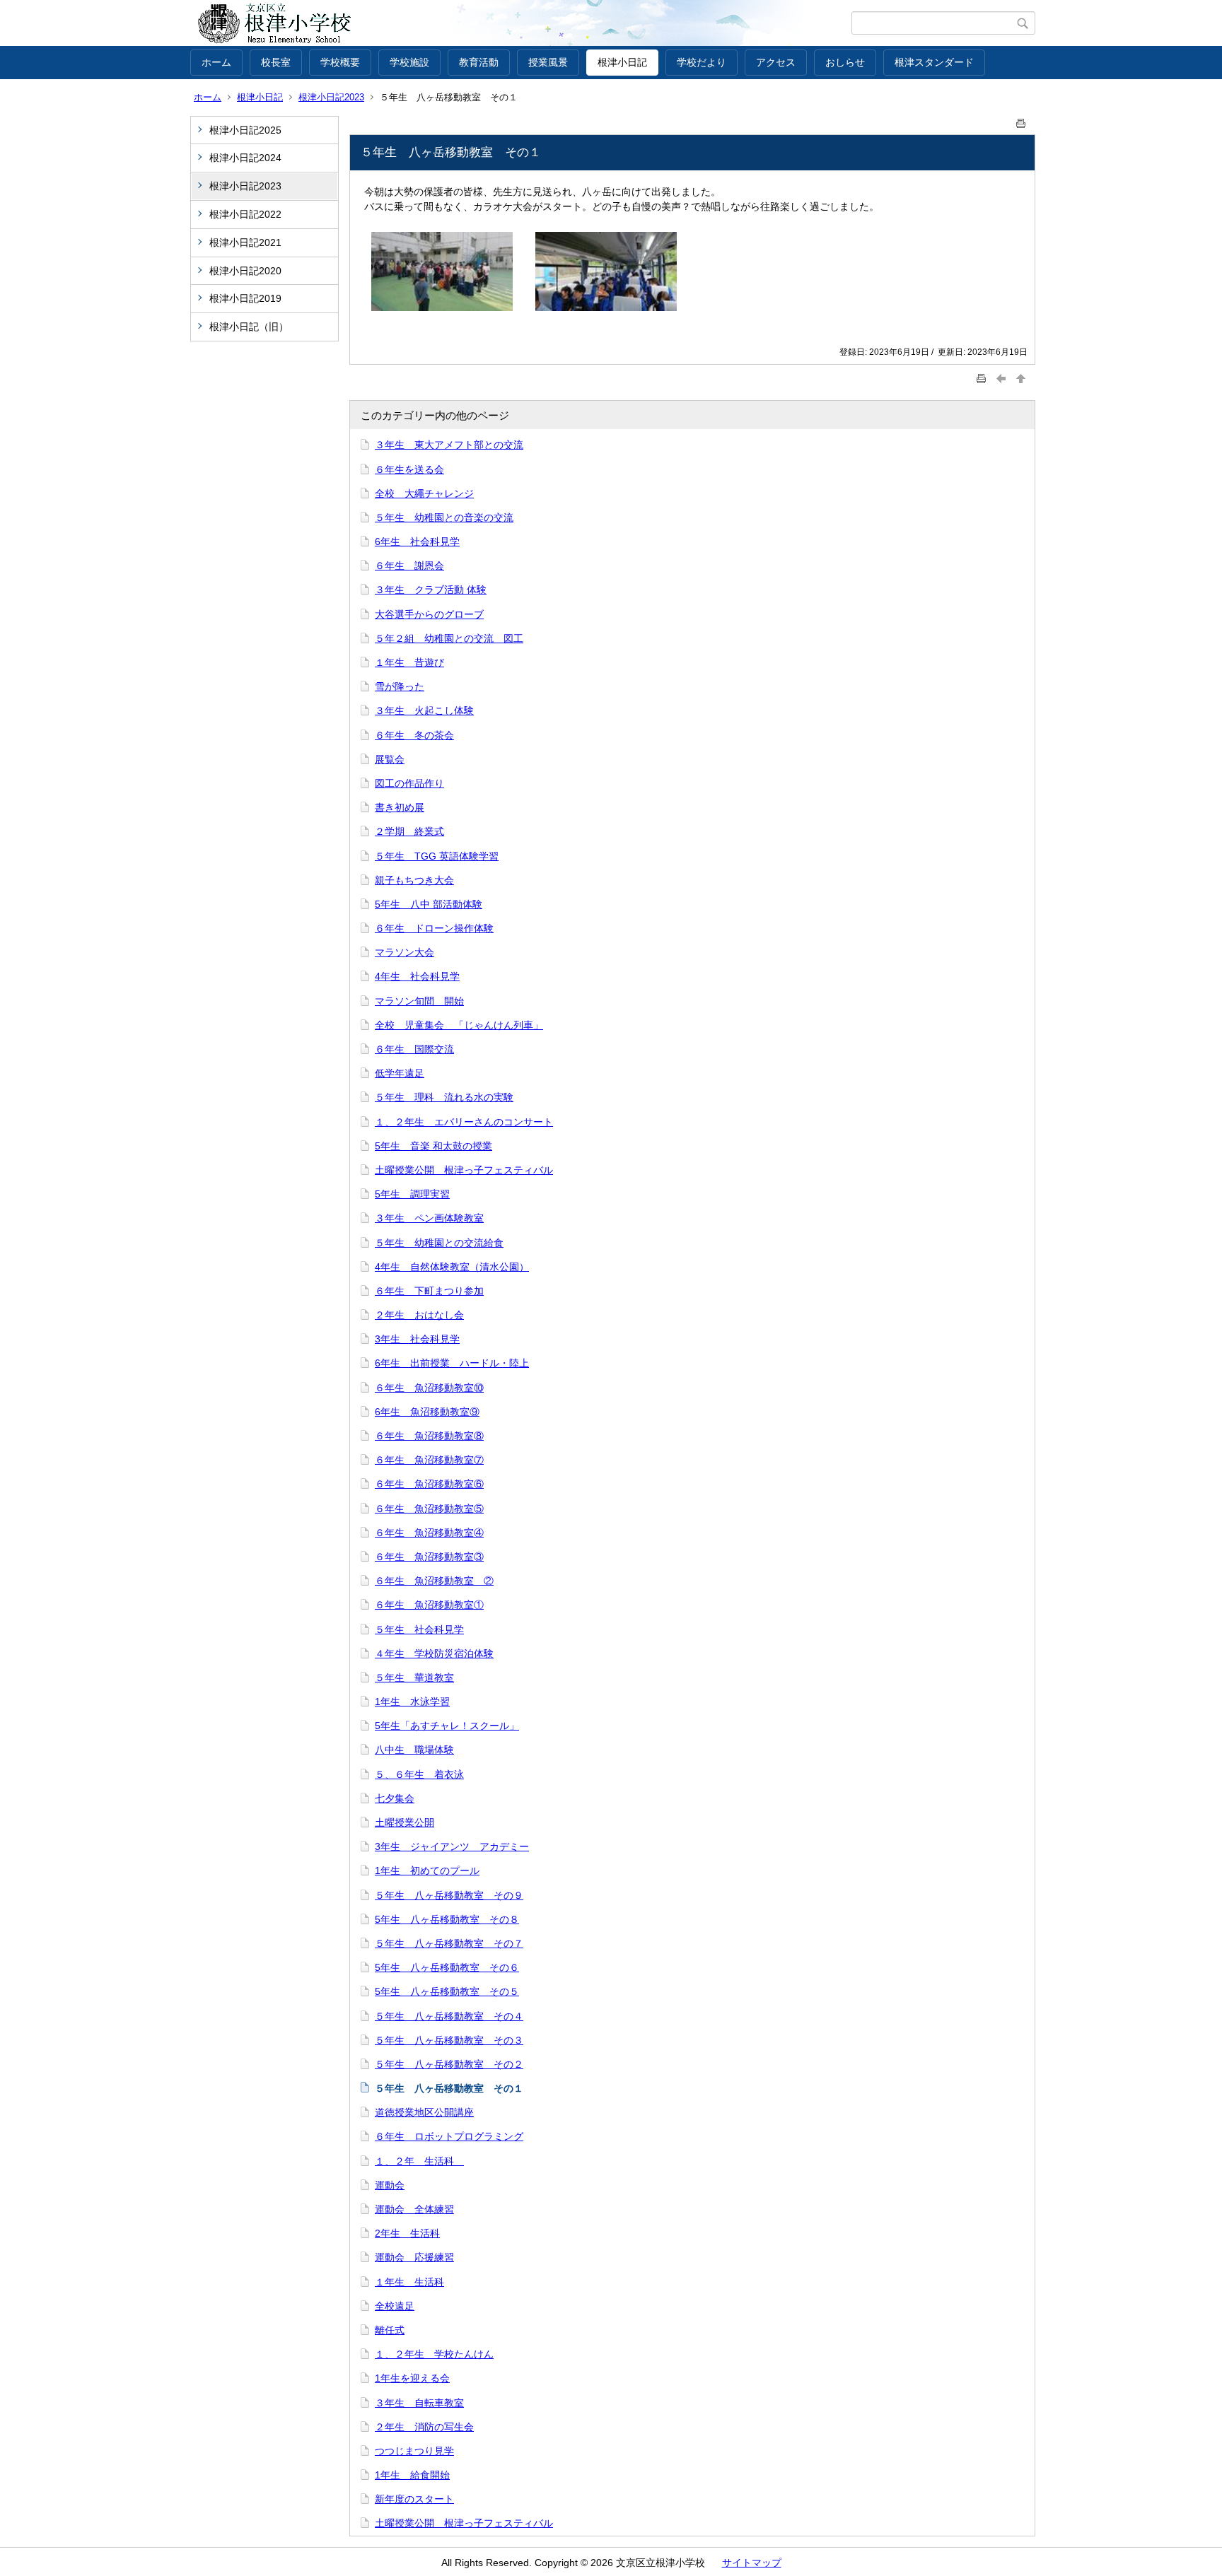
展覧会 (390, 759)
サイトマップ (752, 2563)
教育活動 (479, 62)
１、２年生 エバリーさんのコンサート (464, 1122)
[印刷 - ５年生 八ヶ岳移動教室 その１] (1021, 121)
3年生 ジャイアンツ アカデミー (452, 1846)
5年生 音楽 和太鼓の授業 (433, 1146)
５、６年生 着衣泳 (419, 1774)
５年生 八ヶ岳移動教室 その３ (449, 2040)
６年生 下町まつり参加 (429, 1291)
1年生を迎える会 (412, 2378)
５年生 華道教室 (414, 1678)
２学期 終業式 (409, 831)
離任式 (390, 2330)
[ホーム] (521, 23)
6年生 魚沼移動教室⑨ (427, 1412)
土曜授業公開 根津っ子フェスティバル (464, 1170)
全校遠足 (395, 2306)
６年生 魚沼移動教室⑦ (429, 1460)
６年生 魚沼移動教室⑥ (429, 1484)
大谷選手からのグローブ (429, 614)
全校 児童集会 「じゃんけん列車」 (459, 1025)
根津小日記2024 (245, 158)
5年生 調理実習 (412, 1194)
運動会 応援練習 (414, 2257)
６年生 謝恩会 (409, 566)
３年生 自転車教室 (419, 2403)
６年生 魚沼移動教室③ (429, 1557)
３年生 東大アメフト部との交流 (449, 445)
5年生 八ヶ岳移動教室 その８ (447, 1919)
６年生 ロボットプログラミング (449, 2136)
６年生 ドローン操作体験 (434, 928)
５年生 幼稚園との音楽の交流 (444, 517)
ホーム (216, 62)
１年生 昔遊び (409, 662)
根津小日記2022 (245, 214)
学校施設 (409, 62)
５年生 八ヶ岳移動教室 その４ (449, 2016)
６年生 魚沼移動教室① (429, 1605)
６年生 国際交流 (414, 1049)
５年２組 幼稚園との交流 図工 (449, 638)
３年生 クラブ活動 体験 (431, 590)
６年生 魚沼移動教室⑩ (429, 1388)
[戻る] (1001, 379)
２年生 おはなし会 (419, 1315)
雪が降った (400, 686)
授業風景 (548, 62)
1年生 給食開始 (412, 2475)
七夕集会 (395, 1798)
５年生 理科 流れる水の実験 (444, 1097)
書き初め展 (400, 807)
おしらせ (845, 62)
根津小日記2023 (331, 97)
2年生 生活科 (407, 2233)
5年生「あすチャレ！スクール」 (447, 1726)
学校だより (702, 62)
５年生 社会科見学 (419, 1629)
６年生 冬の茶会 (414, 735)
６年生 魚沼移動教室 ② (434, 1581)
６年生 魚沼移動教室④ (429, 1533)
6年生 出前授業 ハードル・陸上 (452, 1363)
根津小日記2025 (245, 130)
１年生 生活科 (409, 2282)
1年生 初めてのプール (427, 1870)
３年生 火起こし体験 (424, 710)
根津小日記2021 (245, 242)
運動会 (390, 2185)
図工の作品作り (409, 783)
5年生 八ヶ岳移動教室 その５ (447, 1991)
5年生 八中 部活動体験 (429, 904)
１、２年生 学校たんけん (434, 2354)
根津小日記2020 (245, 271)
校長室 (276, 62)
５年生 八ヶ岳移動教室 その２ (449, 2064)
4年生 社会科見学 (417, 976)
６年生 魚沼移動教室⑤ (429, 1509)
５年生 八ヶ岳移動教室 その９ (449, 1895)
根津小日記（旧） (254, 327)
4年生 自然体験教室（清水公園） (452, 1267)
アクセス (776, 62)
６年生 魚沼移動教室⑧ (429, 1436)
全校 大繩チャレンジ (424, 493)
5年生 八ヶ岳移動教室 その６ (447, 1967)
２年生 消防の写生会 (424, 2427)
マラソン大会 (405, 952)
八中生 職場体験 (414, 1750)
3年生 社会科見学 (417, 1339)
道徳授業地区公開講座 (424, 2112)
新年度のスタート (414, 2499)
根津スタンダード (934, 62)
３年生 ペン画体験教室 (429, 1218)
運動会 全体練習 (414, 2209)
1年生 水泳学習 (412, 1702)
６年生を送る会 (409, 469)
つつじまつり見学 (414, 2451)
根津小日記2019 (245, 298)
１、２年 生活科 (419, 2161)
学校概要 (340, 62)
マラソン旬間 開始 (419, 1001)
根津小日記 (622, 62)
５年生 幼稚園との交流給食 (439, 1243)
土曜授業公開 (405, 1822)
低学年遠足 (400, 1073)
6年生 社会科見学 (417, 541)
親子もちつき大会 (414, 880)
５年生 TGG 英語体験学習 (437, 856)
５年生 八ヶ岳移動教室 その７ (449, 1943)
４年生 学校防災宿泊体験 (434, 1653)
